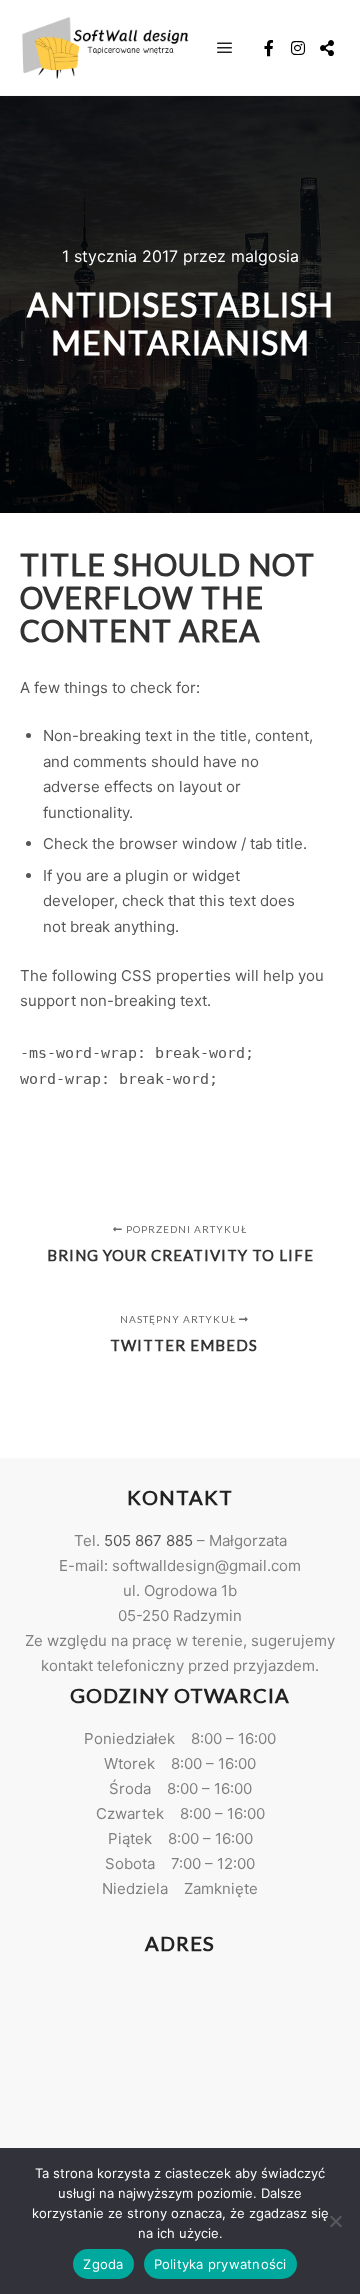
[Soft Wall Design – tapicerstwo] (105, 47)
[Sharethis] (327, 48)
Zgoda (103, 2264)
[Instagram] (298, 48)
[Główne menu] (225, 48)
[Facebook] (269, 48)
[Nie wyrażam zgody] (335, 2221)
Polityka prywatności (220, 2264)
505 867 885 (148, 1540)
